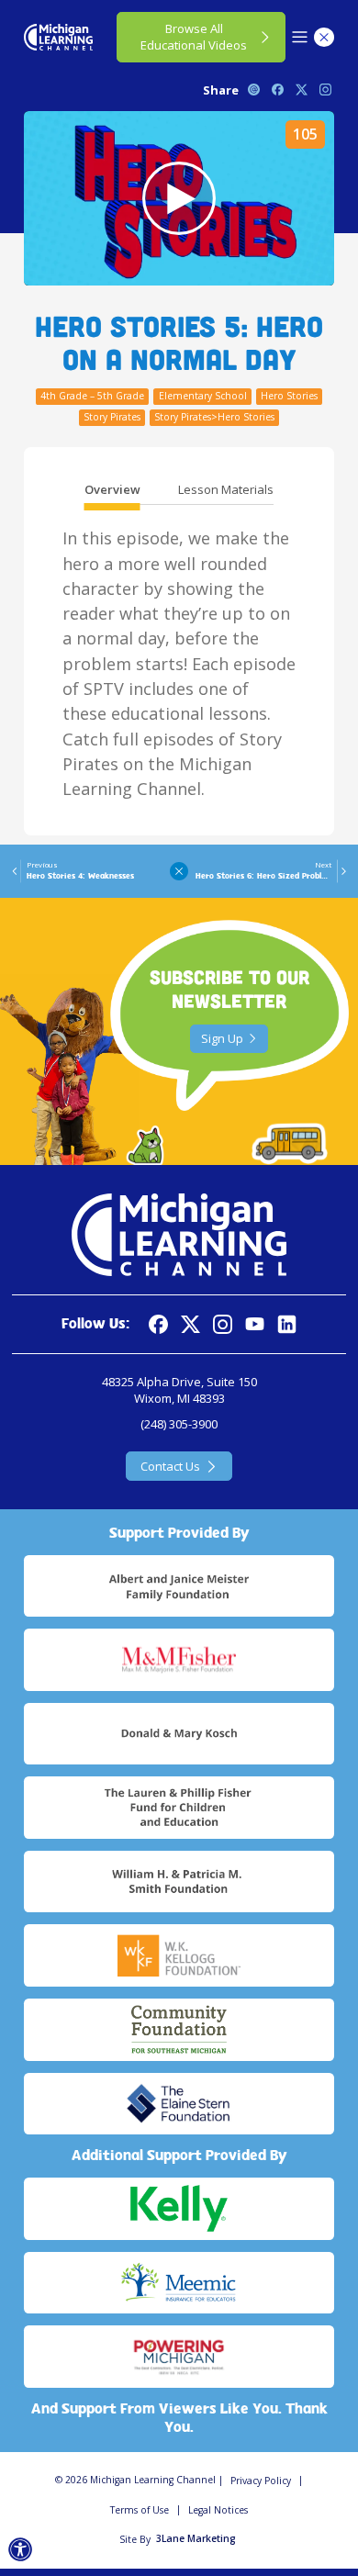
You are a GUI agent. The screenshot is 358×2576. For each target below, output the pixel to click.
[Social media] (255, 1324)
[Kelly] (179, 2209)
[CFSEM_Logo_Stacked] (179, 2030)
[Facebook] (158, 1324)
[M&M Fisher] (179, 1660)
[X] (190, 1324)
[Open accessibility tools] (21, 2550)
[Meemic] (179, 2283)
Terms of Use (140, 2510)
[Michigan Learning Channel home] (58, 37)
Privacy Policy (261, 2481)
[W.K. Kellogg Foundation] (179, 1955)
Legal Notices (218, 2510)
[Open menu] (300, 37)
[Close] (324, 37)
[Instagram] (223, 1324)
